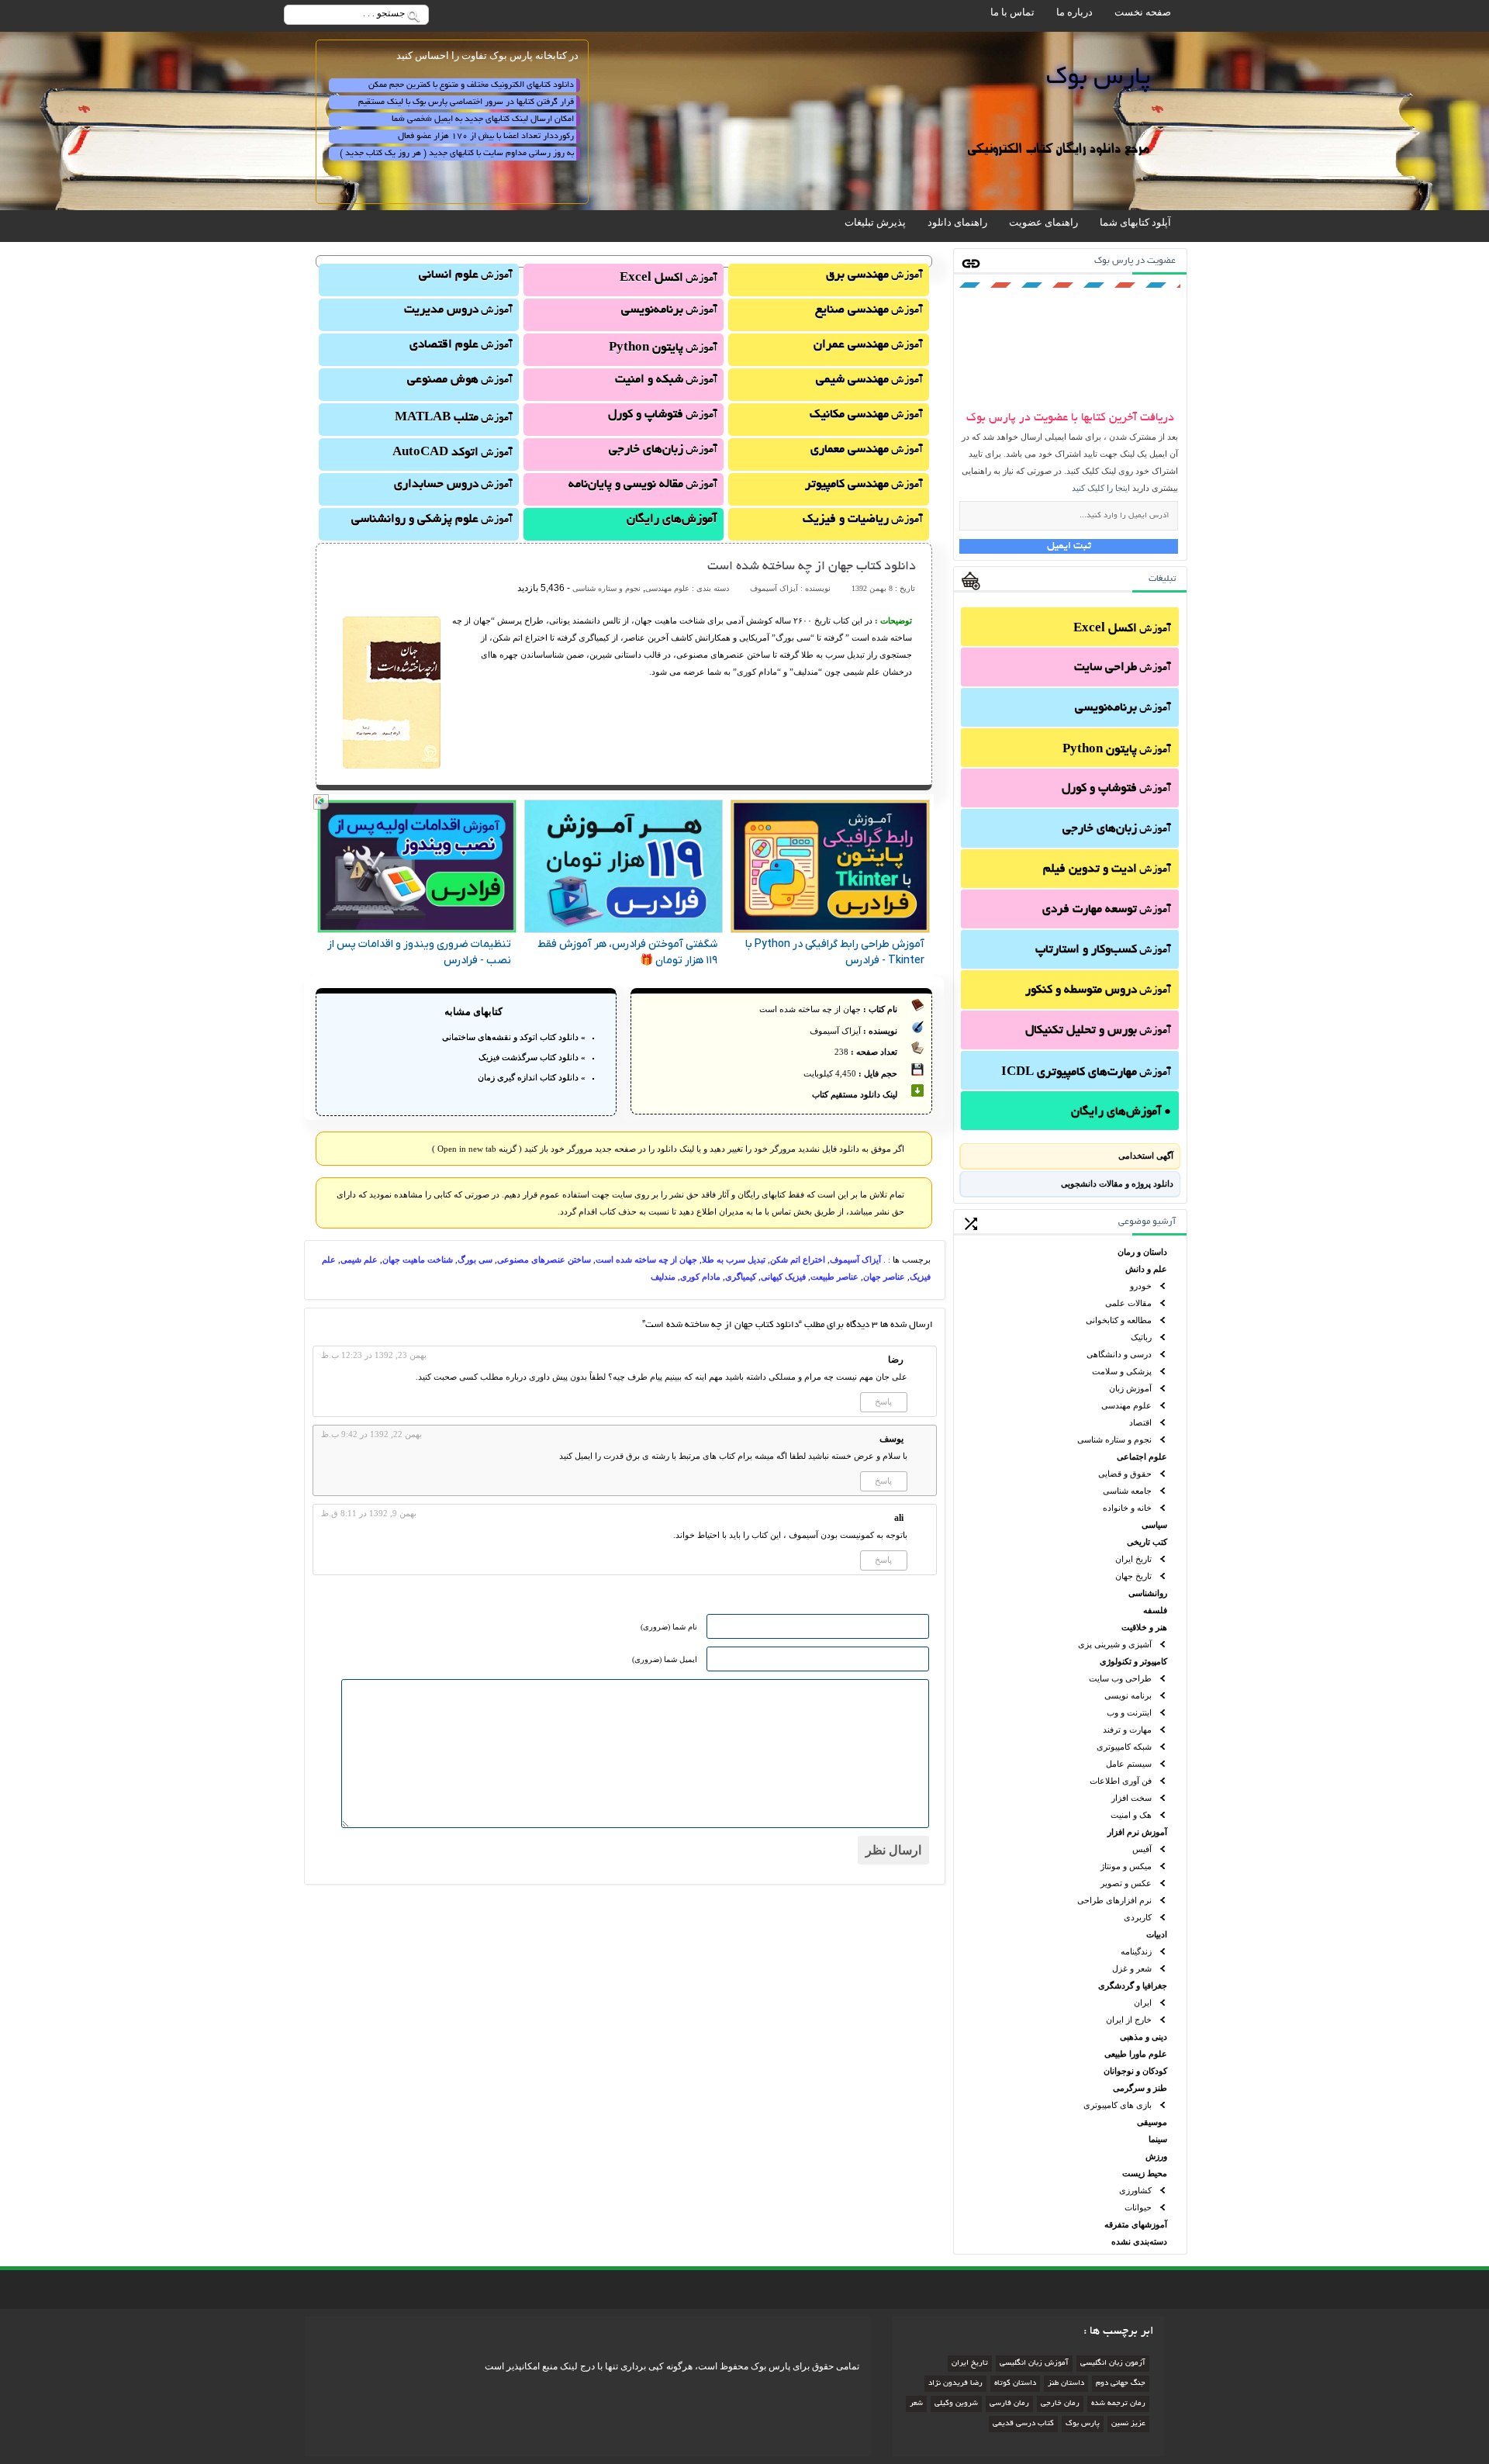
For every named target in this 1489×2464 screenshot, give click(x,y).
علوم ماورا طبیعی (1136, 2054)
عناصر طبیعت (834, 1277)
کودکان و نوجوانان (1135, 2071)
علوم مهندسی (1126, 1405)
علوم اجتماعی (1142, 1457)
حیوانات (1138, 2207)
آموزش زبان (1130, 1388)
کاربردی (1138, 1917)
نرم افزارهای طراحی (1114, 1900)
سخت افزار (1131, 1798)
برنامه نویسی (1128, 1695)
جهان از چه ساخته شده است (646, 1260)
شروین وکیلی (956, 2404)
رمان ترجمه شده (1118, 2404)
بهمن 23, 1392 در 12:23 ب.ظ (374, 1355)
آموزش (1122, 629)
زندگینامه (1136, 1951)
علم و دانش (1146, 1269)
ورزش (1156, 2156)
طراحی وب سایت (1120, 1678)
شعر (916, 2404)
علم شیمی (359, 1260)
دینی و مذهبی (1144, 2037)
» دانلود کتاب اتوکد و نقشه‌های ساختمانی (514, 1037)
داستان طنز (1066, 2384)
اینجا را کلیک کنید (1101, 488)
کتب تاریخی (1147, 1542)
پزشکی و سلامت (1122, 1371)
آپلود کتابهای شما (1135, 222)
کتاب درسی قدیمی (1023, 2424)
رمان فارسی (1009, 2404)
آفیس (1142, 1849)
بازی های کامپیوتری (1118, 2105)
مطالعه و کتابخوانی (1119, 1320)
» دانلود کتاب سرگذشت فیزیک (532, 1057)
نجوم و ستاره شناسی (1114, 1439)
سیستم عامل (1129, 1764)
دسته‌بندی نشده (1139, 2241)
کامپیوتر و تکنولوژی (1133, 1661)
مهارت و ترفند (1127, 1730)
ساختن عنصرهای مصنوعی (544, 1260)
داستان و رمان (1142, 1252)
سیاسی (1154, 1525)
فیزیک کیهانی (783, 1277)
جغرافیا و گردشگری (1133, 1985)
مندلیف (663, 1277)
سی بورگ (475, 1260)
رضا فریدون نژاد (955, 2384)
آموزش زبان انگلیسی (1034, 2364)
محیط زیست (1145, 2173)
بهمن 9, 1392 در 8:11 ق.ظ (369, 1513)
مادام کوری (700, 1277)
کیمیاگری (741, 1277)
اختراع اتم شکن (798, 1260)
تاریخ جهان (1133, 1576)
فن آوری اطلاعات (1121, 1781)
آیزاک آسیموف (855, 1260)
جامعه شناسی (1127, 1491)
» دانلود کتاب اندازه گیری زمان (532, 1077)
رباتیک (1141, 1337)
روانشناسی (1148, 1593)
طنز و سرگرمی (1140, 2088)
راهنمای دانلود (957, 222)
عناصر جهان (884, 1277)
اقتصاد (1140, 1422)
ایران (1143, 2003)
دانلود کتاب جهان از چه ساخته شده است (812, 567)
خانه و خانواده (1127, 1508)
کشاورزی (1135, 2190)
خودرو (1141, 1286)
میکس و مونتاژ (1126, 1866)
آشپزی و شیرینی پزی (1115, 1644)
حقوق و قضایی (1125, 1474)
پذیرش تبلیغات (875, 222)
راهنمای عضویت (1043, 222)
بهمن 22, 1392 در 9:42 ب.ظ (371, 1434)
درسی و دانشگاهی (1119, 1354)
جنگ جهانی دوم (1121, 2384)
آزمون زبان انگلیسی (1113, 2364)
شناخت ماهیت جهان (418, 1260)
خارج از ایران (1129, 2020)
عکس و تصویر (1126, 1883)
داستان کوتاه (1015, 2384)
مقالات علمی (1128, 1303)
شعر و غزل (1132, 1968)
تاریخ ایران (1133, 1559)
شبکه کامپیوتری (1124, 1747)
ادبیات (1157, 1934)
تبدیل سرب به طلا (734, 1260)
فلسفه (1155, 1610)
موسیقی (1152, 2122)
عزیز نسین (1128, 2424)
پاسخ (883, 1401)
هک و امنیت (1131, 1815)
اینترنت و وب (1129, 1712)
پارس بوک (1083, 2424)
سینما (1158, 2139)
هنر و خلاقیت (1144, 1627)
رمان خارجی (1060, 2404)
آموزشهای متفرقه (1136, 2224)
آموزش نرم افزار (1137, 1832)
